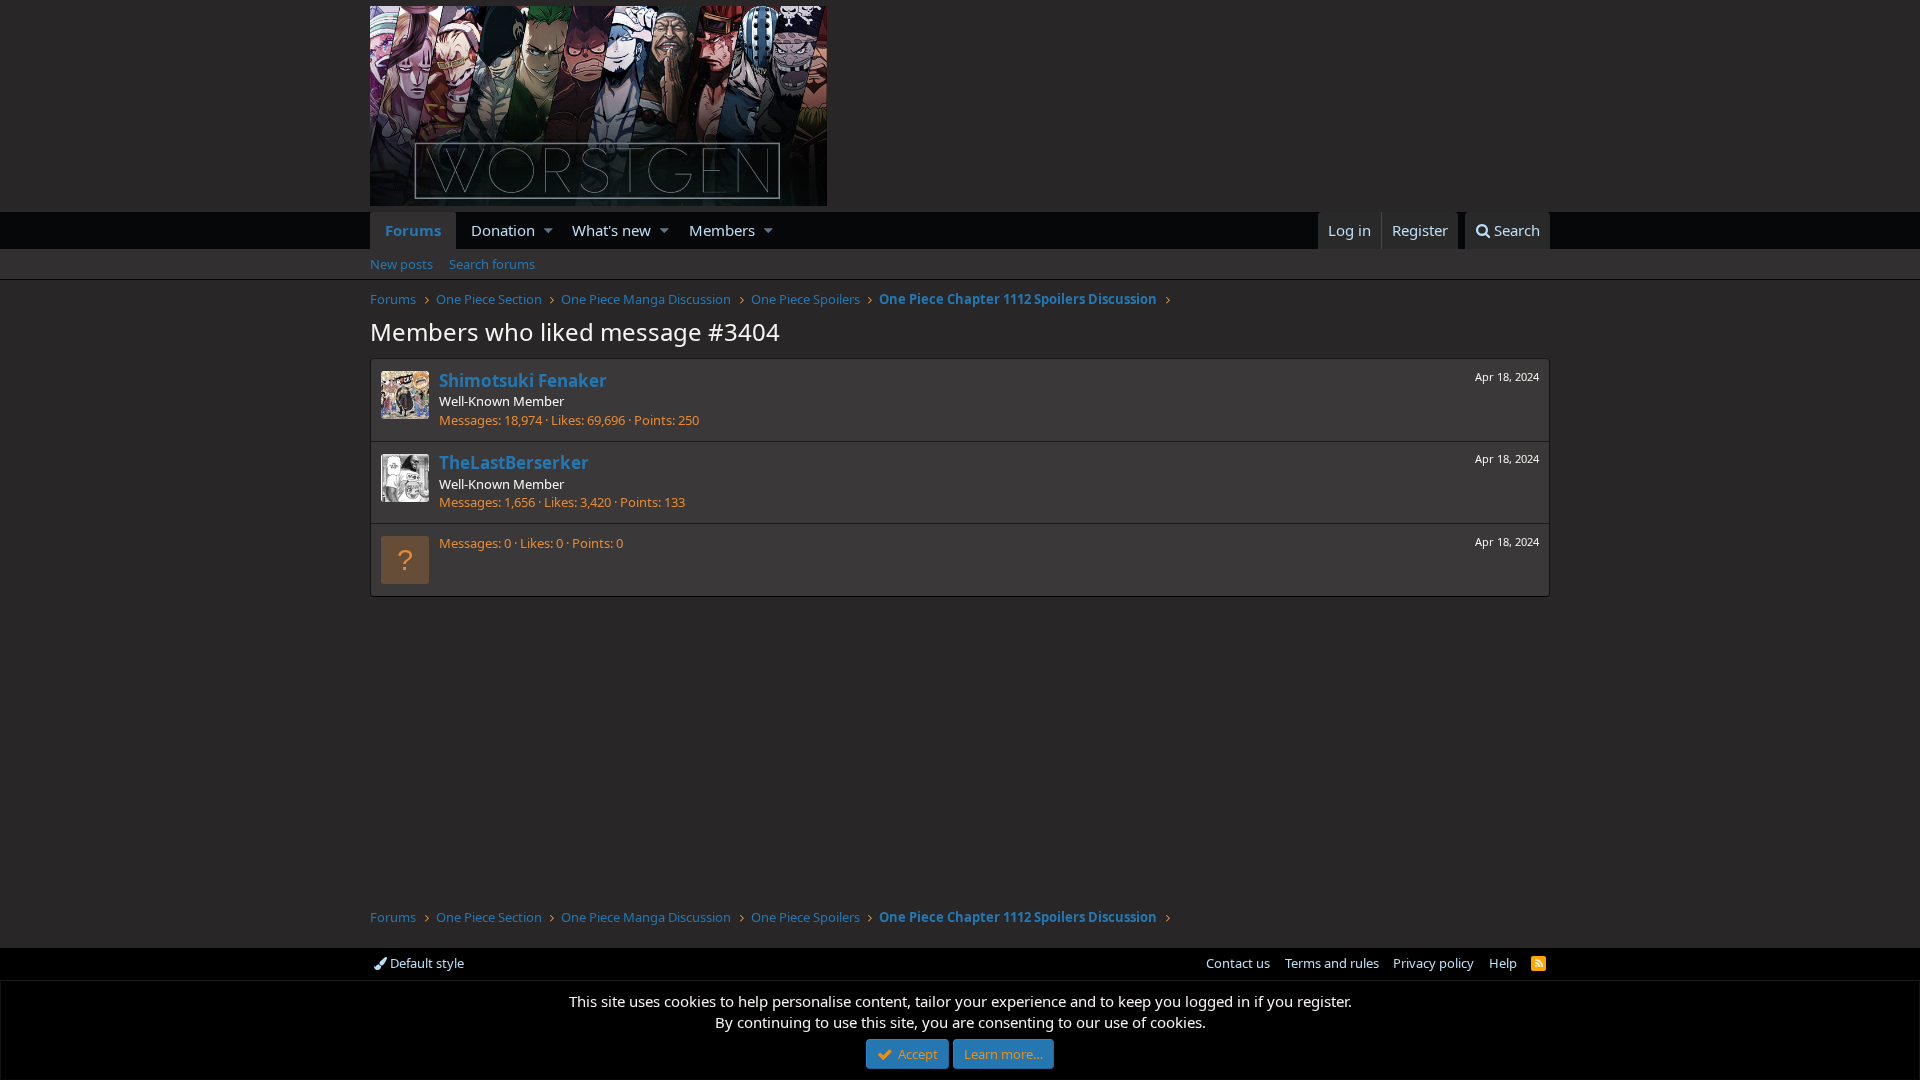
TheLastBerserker (514, 462)
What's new (611, 230)
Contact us (1238, 963)
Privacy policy (1433, 963)
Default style (425, 963)
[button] (548, 230)
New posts (401, 264)
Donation (503, 230)
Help (1503, 963)
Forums (413, 230)
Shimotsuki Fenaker (523, 380)
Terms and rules (1332, 963)
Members (722, 230)
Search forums (492, 264)
